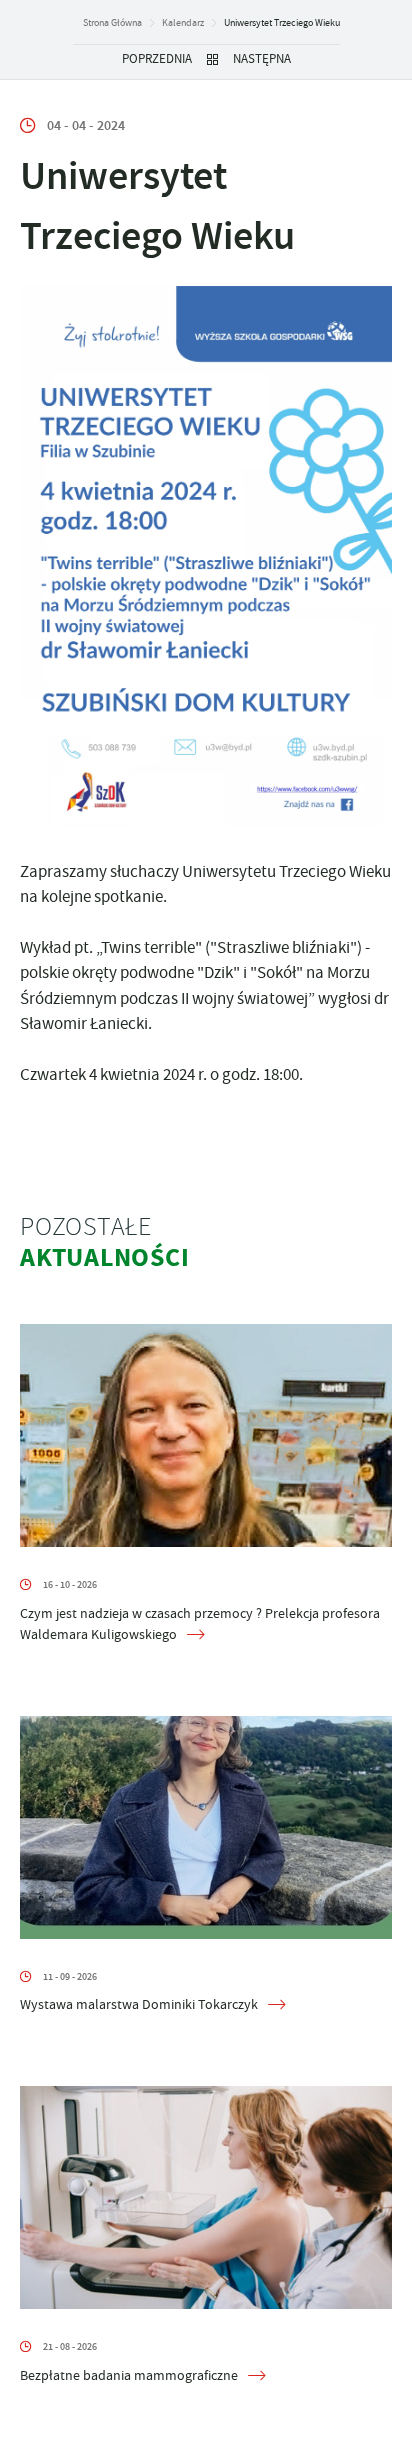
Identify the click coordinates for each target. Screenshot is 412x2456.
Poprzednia (157, 59)
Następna (262, 59)
